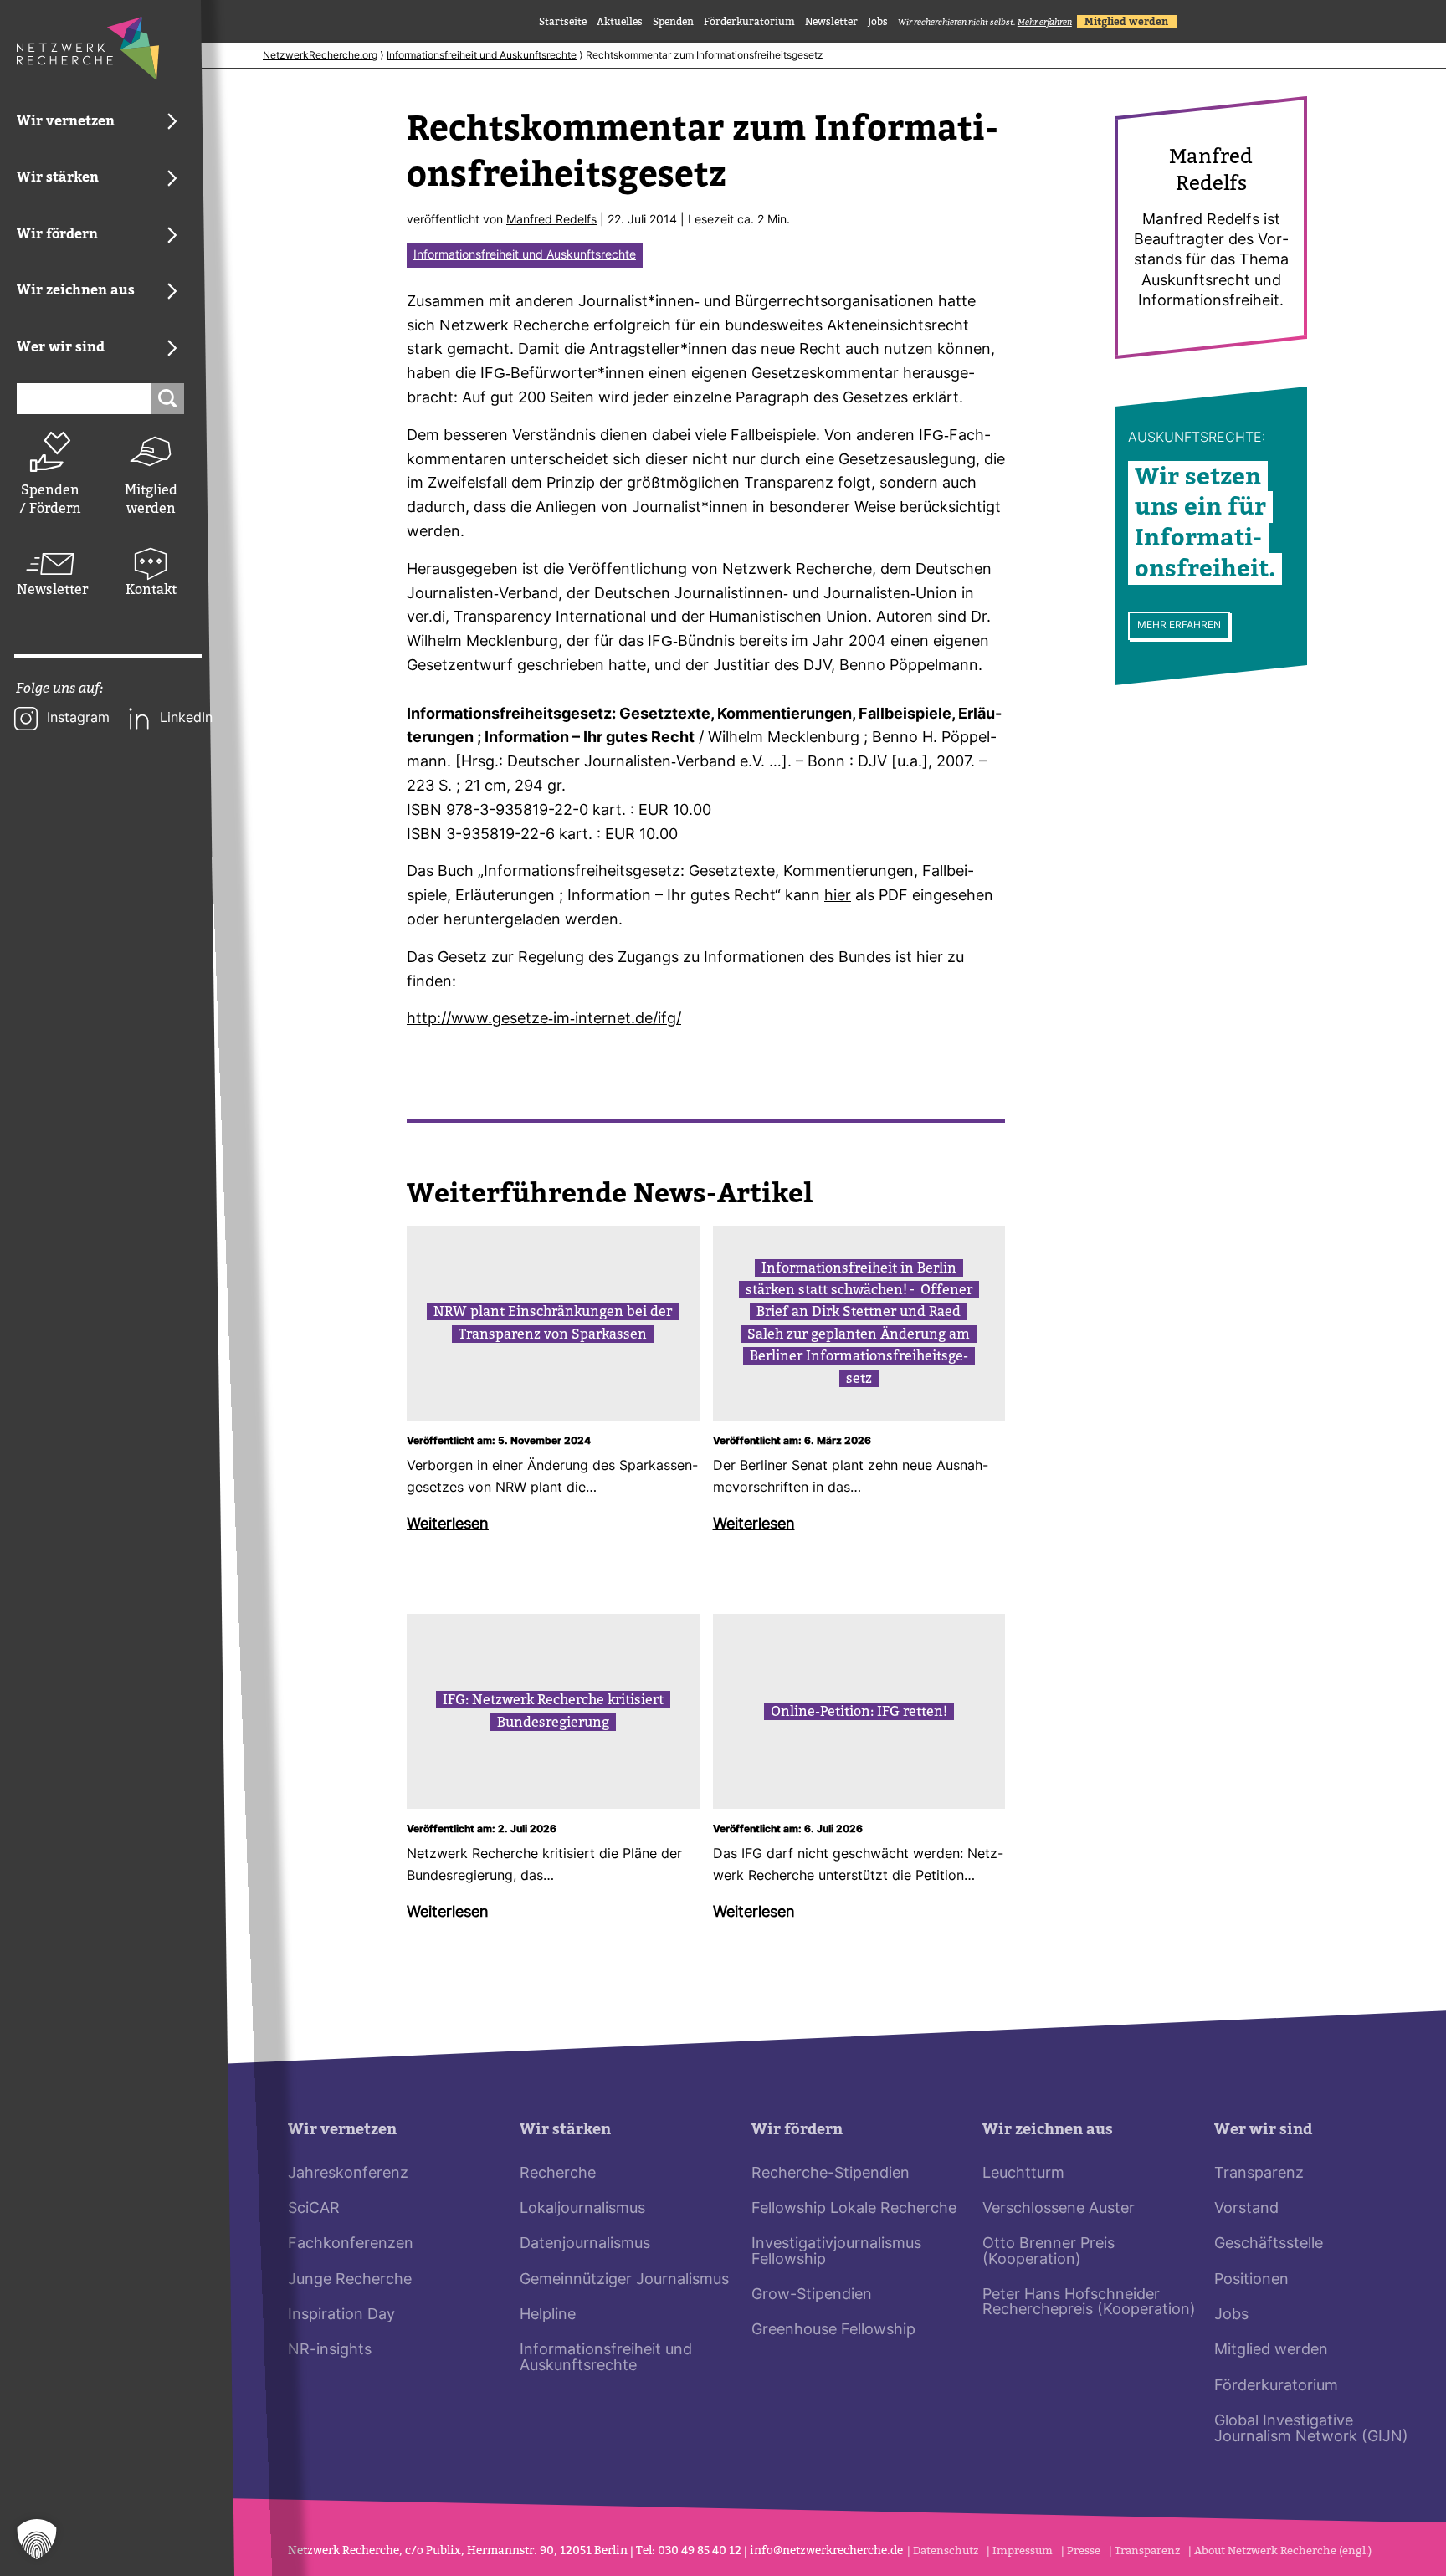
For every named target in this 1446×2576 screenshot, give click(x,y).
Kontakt (151, 589)
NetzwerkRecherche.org (320, 56)
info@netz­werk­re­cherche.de (826, 2550)
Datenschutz (946, 2550)
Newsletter (50, 589)
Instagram (78, 719)
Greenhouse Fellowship (833, 2330)
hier (838, 896)
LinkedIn (186, 719)
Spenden (673, 22)
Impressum (1023, 2550)
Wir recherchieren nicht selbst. (985, 22)
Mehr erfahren (1179, 625)
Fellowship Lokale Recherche (854, 2209)
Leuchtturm (1023, 2174)
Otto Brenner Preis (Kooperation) (1049, 2252)
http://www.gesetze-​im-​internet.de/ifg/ (544, 1019)
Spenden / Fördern (50, 499)
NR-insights (330, 2351)
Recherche (558, 2174)
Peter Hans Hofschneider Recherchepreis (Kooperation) (1089, 2303)
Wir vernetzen (342, 2130)
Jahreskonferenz (348, 2174)
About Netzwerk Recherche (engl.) (1283, 2550)
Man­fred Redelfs (551, 220)
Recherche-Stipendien (831, 2174)
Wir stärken (565, 2130)
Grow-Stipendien (812, 2295)
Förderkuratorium (749, 22)
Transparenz (1259, 2174)
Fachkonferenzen (351, 2244)
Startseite (563, 22)
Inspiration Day (341, 2315)
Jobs (878, 22)
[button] (37, 2539)
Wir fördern (797, 2130)
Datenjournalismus (585, 2244)
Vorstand (1246, 2209)
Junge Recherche (350, 2280)
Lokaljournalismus (582, 2209)
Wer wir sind (1263, 2130)
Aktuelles (620, 22)
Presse (1084, 2550)
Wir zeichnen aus (1048, 2130)
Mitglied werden (151, 499)
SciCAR (314, 2209)
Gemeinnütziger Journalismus (624, 2280)
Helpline (548, 2315)
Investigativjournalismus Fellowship (836, 2252)
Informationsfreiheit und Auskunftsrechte (482, 56)
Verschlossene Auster (1059, 2209)
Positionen (1251, 2280)
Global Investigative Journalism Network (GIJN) (1311, 2429)
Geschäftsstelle (1269, 2244)
